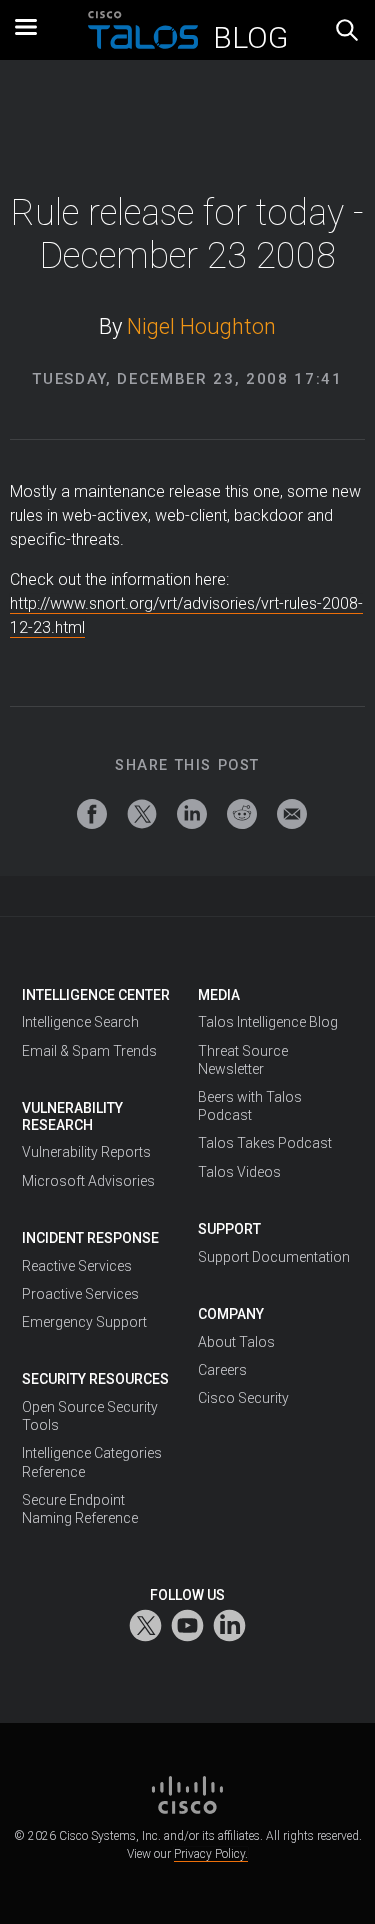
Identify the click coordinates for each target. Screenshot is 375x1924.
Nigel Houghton (201, 326)
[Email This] (292, 814)
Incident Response (90, 1238)
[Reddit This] (242, 814)
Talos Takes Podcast (265, 1143)
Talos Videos (239, 1172)
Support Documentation (274, 1257)
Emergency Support (84, 1322)
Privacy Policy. (211, 1854)
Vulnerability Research (72, 1116)
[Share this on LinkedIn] (192, 814)
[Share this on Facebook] (92, 814)
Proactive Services (80, 1294)
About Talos (236, 1342)
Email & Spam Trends (89, 1051)
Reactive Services (77, 1266)
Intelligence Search (80, 1022)
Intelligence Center (96, 995)
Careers (222, 1370)
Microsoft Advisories (88, 1181)
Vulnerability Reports (86, 1152)
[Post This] (142, 814)
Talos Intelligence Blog (268, 1022)
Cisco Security (243, 1398)
